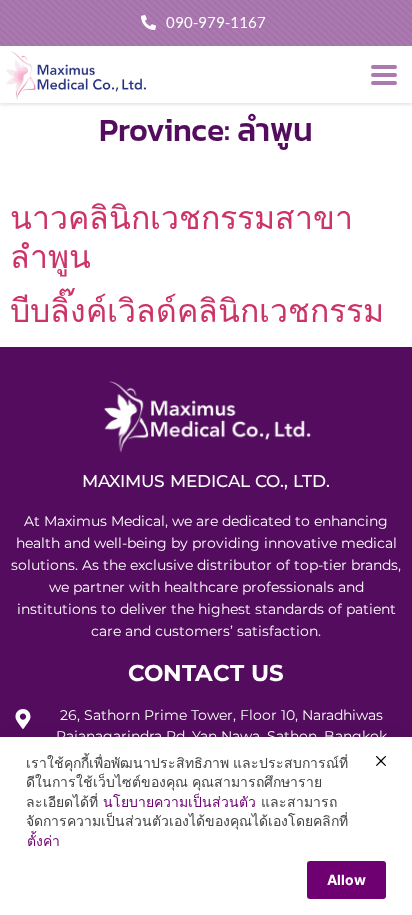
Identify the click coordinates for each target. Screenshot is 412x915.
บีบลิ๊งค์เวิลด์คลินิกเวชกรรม (197, 310)
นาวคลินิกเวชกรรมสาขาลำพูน (181, 236)
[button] (384, 74)
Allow (346, 879)
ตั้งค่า (43, 840)
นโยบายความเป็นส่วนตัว (179, 801)
